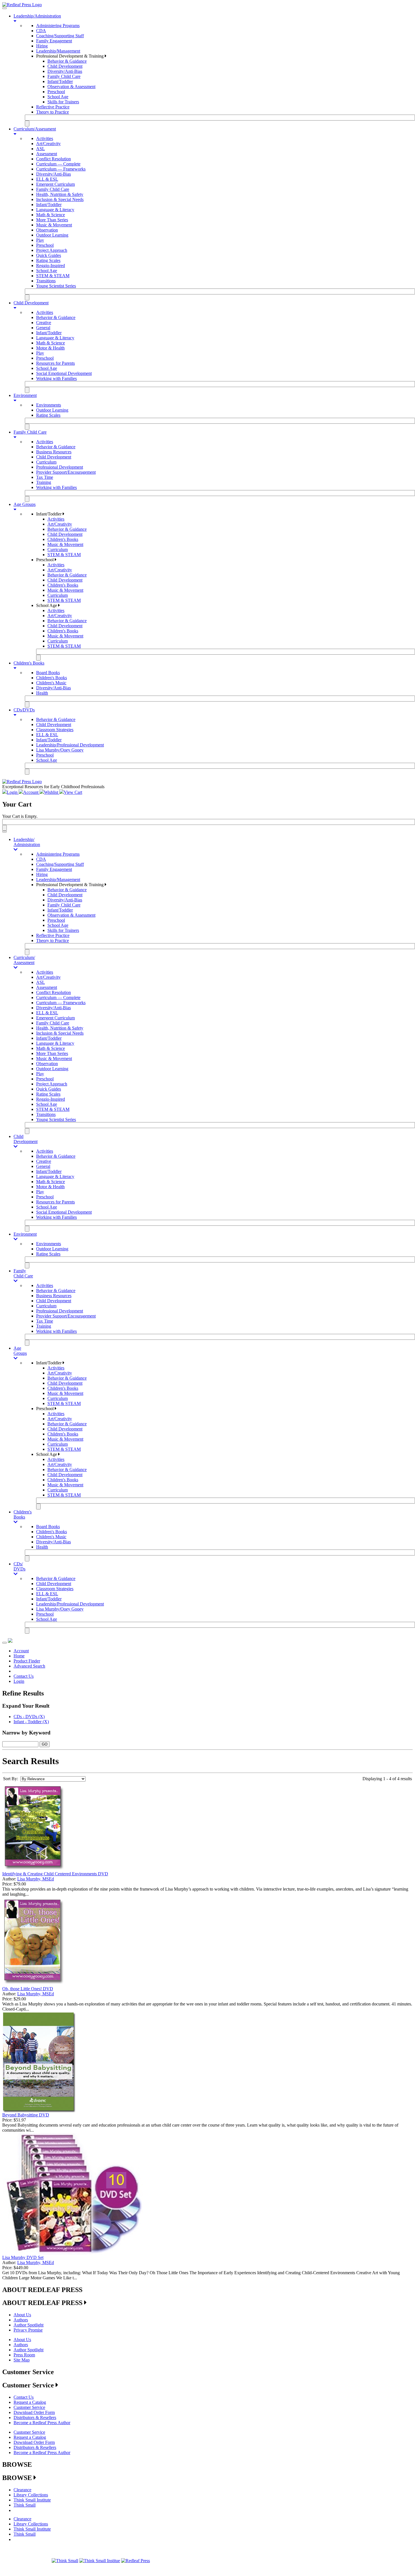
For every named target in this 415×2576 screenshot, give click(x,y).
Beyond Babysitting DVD (26, 2115)
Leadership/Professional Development (70, 745)
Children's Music (51, 683)
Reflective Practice (53, 107)
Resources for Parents (55, 363)
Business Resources (54, 452)
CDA (41, 31)
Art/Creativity (48, 144)
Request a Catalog (30, 2402)
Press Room (24, 2355)
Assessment (47, 154)
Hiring (42, 46)
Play (40, 240)
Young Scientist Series (56, 286)
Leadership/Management (58, 51)
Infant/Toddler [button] (49, 514)
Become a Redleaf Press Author (42, 2423)
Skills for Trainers (63, 102)
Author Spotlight (29, 2325)
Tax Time (45, 477)
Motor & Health (50, 348)
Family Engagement (54, 41)
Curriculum (46, 462)
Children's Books (63, 539)
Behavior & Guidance (67, 61)
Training (44, 482)
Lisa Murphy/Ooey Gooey (60, 750)
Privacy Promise (28, 2330)
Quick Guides (49, 255)
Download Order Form (34, 2412)
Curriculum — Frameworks (61, 169)
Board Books (48, 673)
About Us (22, 2315)
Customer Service (29, 2407)
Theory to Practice (53, 112)
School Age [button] (47, 605)
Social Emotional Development (64, 373)
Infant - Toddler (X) (31, 1722)
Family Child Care (64, 76)
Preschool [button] (45, 560)
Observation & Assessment (71, 87)
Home (19, 1656)
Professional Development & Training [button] (70, 56)
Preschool (56, 92)
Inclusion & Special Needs (60, 199)
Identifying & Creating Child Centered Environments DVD (55, 1874)
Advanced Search (29, 1666)
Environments (49, 405)
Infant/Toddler (60, 81)
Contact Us (24, 1676)
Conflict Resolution (53, 159)
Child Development (65, 66)
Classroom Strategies (55, 730)
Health (42, 693)
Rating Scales (48, 260)
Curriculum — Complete (58, 164)
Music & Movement (54, 225)
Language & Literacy (55, 210)
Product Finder (27, 1661)
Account (21, 1651)
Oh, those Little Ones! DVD (28, 1989)
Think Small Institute (32, 2500)
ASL (41, 149)
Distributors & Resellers (35, 2417)
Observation (47, 230)
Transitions (46, 281)
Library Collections (31, 2495)
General (43, 328)
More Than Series (52, 220)
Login (19, 1681)
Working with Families (56, 378)
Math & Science (51, 215)
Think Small (25, 2505)
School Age (58, 97)
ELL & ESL (47, 179)
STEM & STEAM (53, 276)
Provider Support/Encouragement (66, 472)
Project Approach (52, 250)
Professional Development (60, 467)
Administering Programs (58, 26)
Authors (21, 2320)
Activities (45, 138)
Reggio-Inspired (51, 266)
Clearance (22, 2490)
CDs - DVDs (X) (29, 1717)
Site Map (22, 2360)
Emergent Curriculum (55, 184)
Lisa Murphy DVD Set (23, 2257)
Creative (44, 323)
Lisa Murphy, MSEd (36, 1879)
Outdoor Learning (52, 235)
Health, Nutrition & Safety (60, 194)
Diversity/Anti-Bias (65, 71)
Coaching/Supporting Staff (60, 36)
